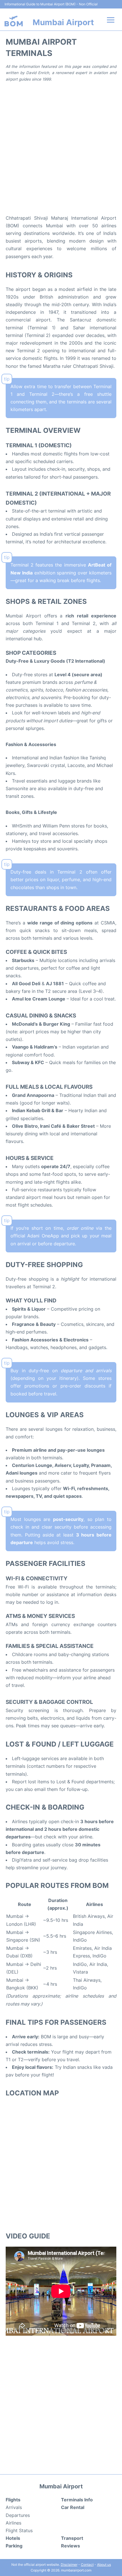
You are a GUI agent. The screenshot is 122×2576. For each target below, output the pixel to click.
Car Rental (73, 2507)
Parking (14, 2546)
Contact (87, 2565)
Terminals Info (77, 2500)
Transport (72, 2538)
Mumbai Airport (63, 22)
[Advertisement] (61, 148)
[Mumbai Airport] (14, 21)
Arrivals (14, 2507)
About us (104, 2565)
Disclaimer (69, 2565)
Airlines (13, 2523)
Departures (18, 2515)
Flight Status (19, 2530)
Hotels (13, 2538)
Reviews (71, 2546)
